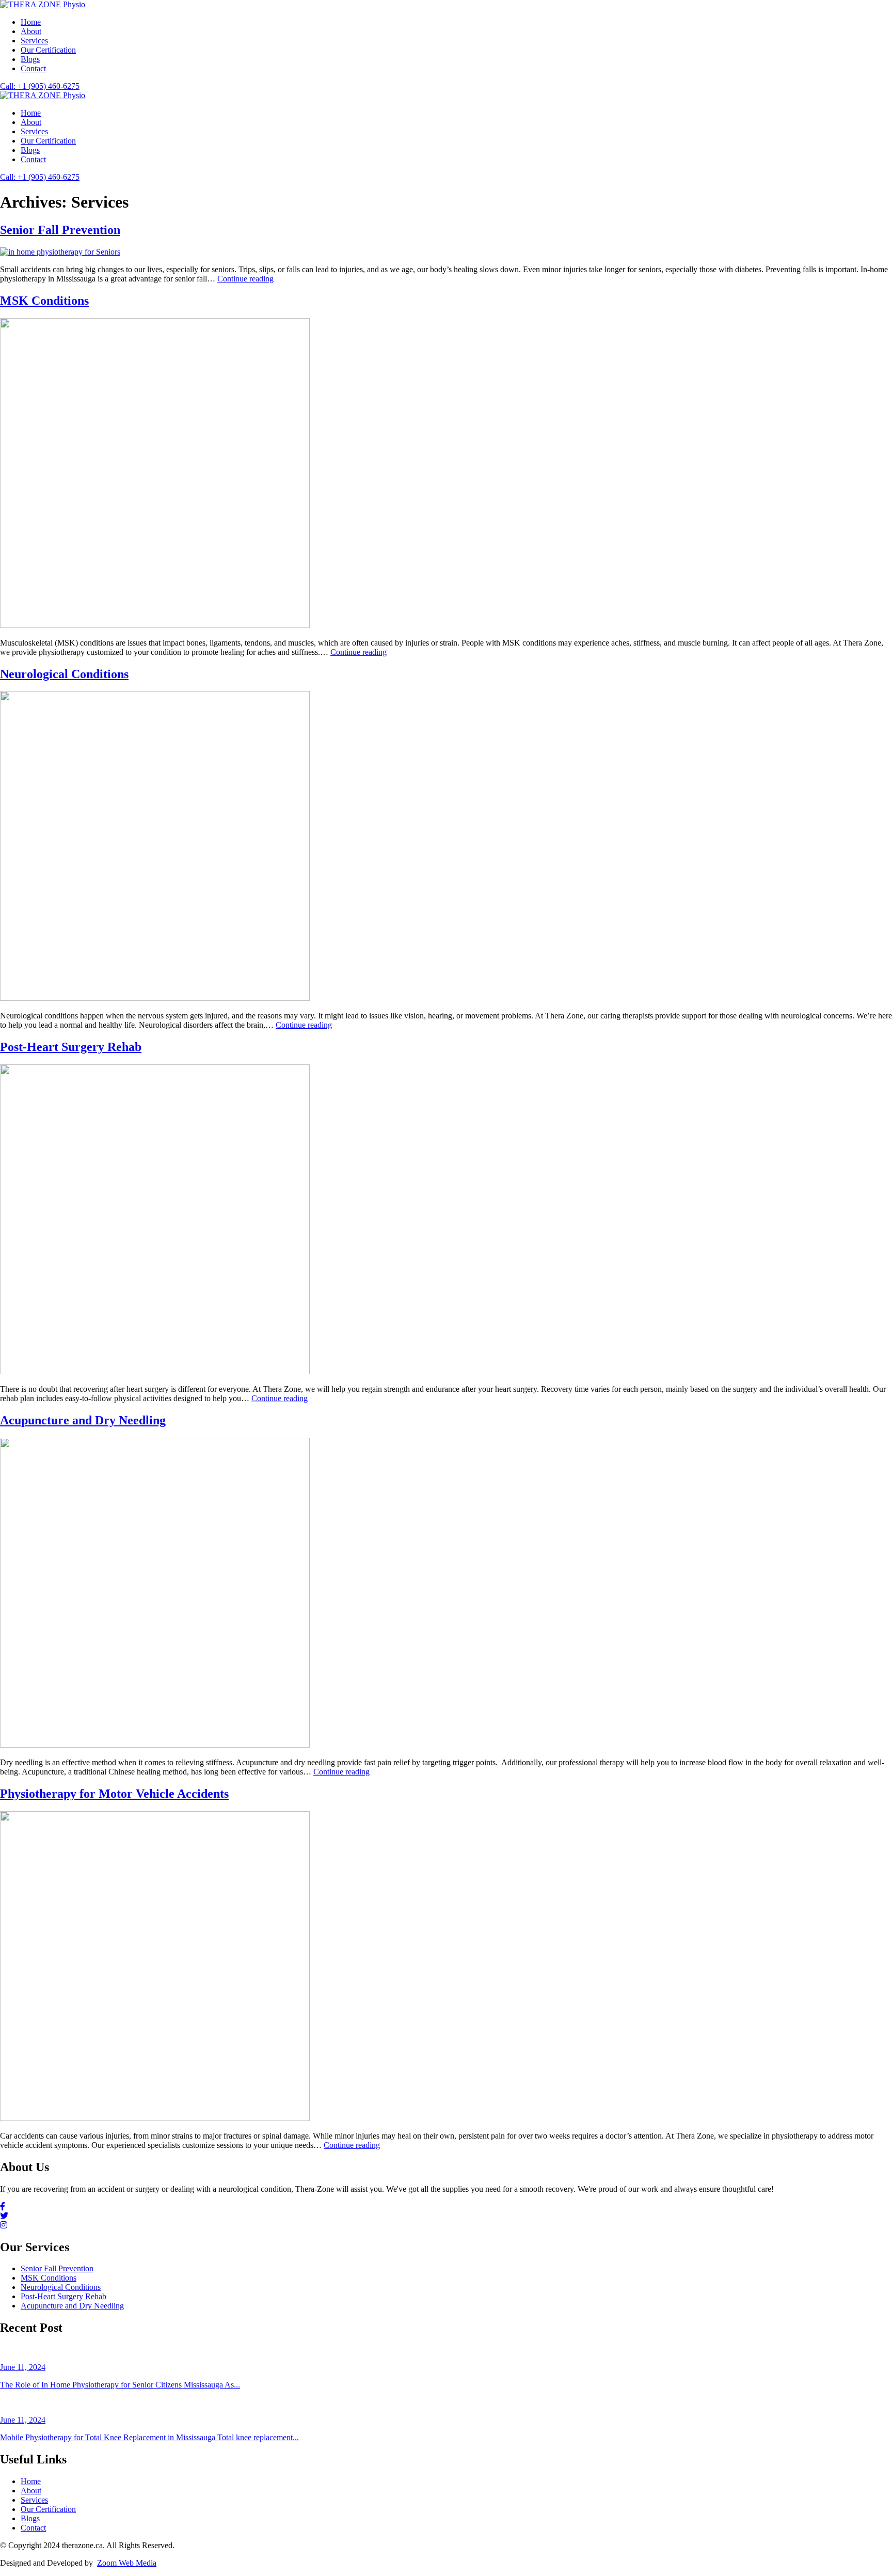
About (31, 31)
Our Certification (48, 50)
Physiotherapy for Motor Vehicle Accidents (114, 1794)
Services (34, 41)
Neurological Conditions (64, 674)
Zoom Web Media (127, 2563)
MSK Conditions (44, 301)
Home (31, 22)
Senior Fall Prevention (60, 230)
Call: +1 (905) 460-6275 (40, 86)
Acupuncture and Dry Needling (83, 1420)
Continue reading (245, 279)
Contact (33, 68)
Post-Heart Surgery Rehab (71, 1047)
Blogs (30, 59)
